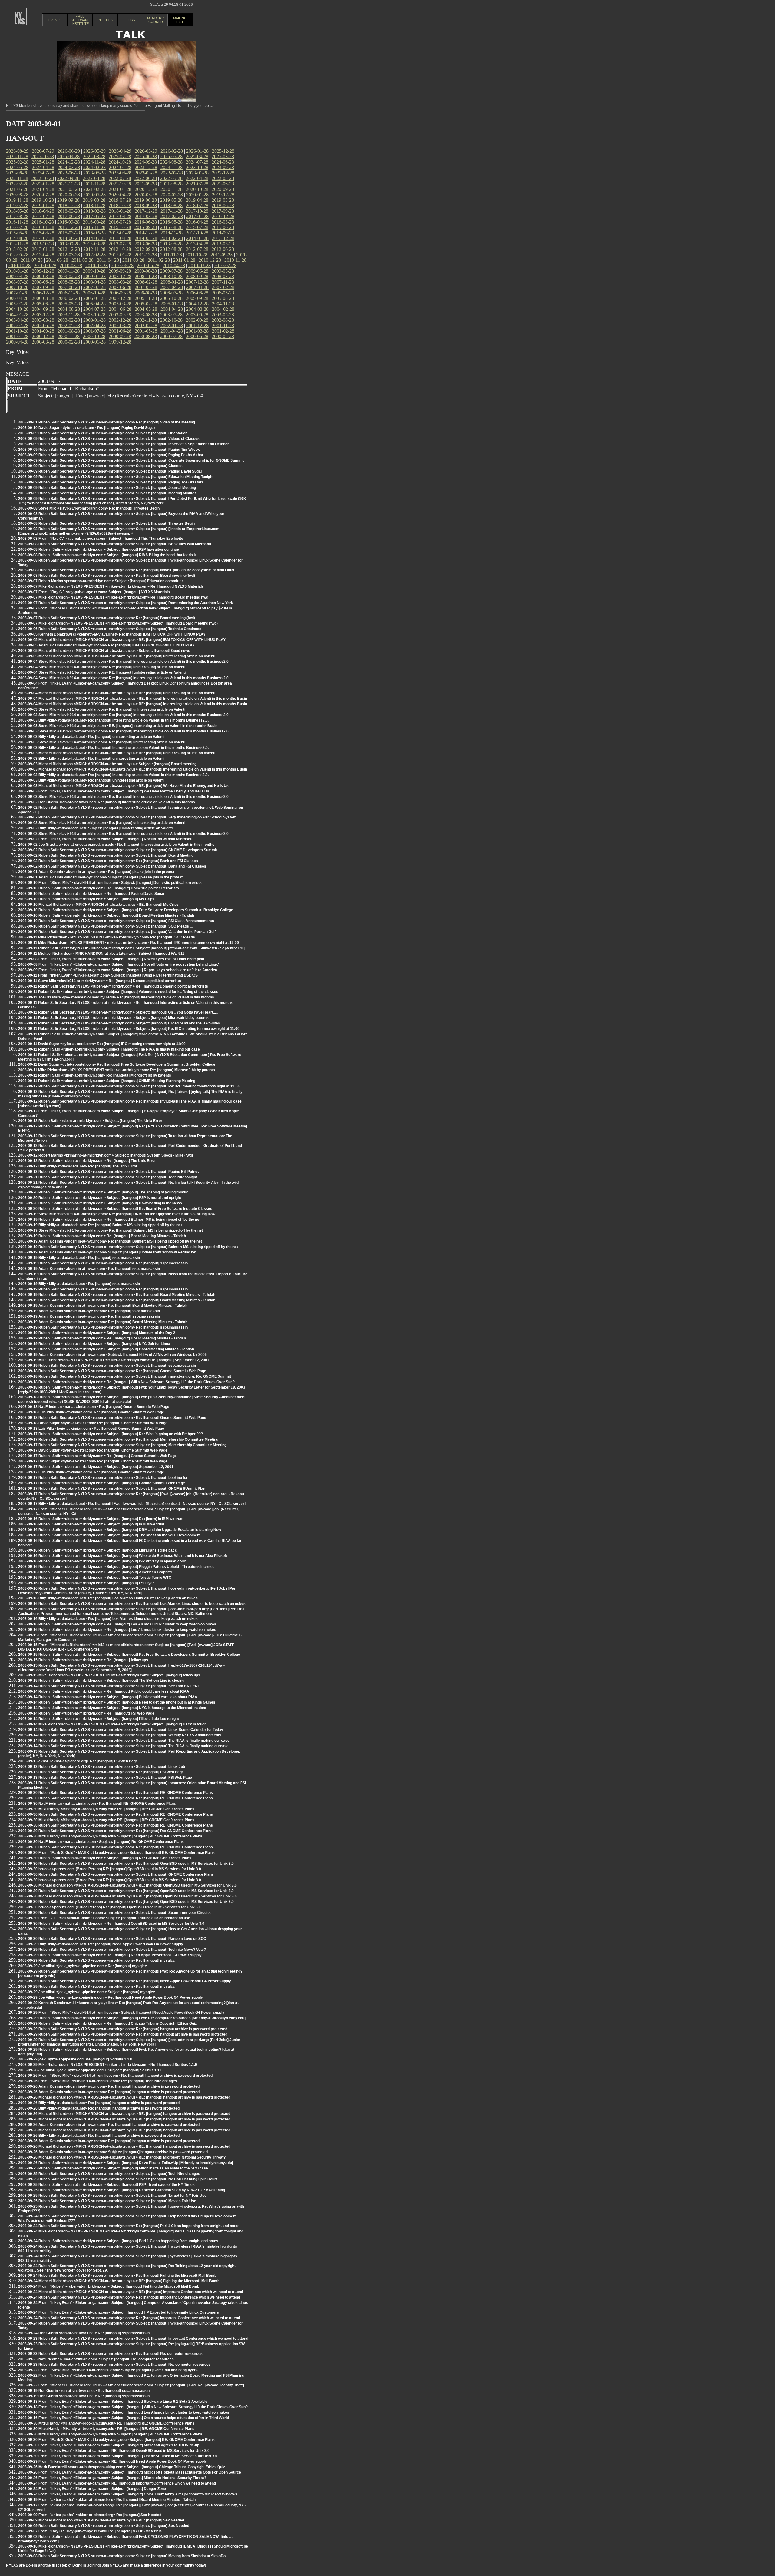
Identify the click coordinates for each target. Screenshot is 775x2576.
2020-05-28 (94, 195)
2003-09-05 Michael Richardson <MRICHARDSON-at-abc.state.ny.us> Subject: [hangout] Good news (104, 651)
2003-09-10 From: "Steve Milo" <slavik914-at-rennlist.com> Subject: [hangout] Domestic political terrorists (110, 883)
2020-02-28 (172, 195)
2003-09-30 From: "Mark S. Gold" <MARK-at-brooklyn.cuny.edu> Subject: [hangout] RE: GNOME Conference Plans (116, 1853)
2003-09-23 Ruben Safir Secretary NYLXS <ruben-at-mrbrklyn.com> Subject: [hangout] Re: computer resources (114, 2365)
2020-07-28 (43, 195)
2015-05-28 (17, 233)
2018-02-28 (94, 211)
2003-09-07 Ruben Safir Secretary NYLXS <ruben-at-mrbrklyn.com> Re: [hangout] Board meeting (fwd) (107, 618)
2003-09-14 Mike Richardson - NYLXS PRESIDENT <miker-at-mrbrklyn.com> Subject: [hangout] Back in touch (112, 1724)
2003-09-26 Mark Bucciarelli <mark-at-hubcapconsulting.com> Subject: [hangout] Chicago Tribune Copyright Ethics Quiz (122, 2467)
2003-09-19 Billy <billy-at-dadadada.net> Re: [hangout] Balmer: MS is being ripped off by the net (100, 1225)
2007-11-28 (223, 282)
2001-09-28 (43, 331)
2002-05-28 (69, 325)
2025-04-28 (197, 156)
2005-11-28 (146, 298)
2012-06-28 (223, 249)
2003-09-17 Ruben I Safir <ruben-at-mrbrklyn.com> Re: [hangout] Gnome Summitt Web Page (97, 1456)
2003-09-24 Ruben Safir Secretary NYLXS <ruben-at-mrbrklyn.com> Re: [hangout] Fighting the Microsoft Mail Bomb (117, 2276)
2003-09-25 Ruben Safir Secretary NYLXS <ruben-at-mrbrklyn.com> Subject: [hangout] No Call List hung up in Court (118, 2179)
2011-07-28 (32, 260)
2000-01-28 (94, 342)
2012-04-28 (43, 255)
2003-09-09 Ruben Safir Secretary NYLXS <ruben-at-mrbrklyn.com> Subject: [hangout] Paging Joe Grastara (111, 482)
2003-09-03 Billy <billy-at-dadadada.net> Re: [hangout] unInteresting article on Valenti (91, 737)
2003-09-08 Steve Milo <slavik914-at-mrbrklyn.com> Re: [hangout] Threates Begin (89, 508)
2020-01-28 (197, 195)
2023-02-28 (172, 173)
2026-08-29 (17, 151)
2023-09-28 (223, 167)
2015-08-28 (171, 227)
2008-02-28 (146, 282)
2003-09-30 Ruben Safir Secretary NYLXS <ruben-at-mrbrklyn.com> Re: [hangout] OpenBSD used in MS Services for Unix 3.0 (126, 1864)
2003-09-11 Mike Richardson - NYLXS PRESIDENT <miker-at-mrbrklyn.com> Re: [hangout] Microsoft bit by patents (117, 1070)
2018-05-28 (17, 211)
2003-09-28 (120, 315)
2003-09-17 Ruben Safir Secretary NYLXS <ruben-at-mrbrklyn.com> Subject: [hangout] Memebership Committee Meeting (122, 1445)
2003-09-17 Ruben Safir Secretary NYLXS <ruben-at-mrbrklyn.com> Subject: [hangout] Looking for (103, 1478)
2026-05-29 (94, 151)
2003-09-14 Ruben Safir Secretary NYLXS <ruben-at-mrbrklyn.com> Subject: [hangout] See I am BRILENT (109, 1686)
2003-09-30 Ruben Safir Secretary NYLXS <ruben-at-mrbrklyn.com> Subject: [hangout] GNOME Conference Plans (116, 1874)
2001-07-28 (94, 331)
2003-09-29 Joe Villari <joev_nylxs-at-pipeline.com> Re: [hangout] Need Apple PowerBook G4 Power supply (110, 1997)
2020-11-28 (171, 189)
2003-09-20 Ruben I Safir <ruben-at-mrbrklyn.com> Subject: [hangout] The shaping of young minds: (103, 1192)
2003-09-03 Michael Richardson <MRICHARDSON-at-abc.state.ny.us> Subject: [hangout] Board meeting (107, 764)
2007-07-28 (94, 287)
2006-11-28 (69, 293)
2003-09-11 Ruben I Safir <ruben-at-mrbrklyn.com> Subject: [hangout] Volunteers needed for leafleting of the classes (118, 992)
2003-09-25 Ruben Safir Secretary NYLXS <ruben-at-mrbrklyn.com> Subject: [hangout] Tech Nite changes (109, 2174)
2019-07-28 (120, 200)
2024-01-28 (120, 167)
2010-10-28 (19, 266)
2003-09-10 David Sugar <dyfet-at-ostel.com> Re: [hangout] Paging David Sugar (87, 428)
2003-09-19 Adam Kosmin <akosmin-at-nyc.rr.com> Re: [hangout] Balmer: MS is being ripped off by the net (110, 1241)
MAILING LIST (180, 20)
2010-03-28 (200, 266)
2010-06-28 (122, 266)
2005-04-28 (94, 304)
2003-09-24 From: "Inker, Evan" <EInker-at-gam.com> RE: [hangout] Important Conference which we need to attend (117, 2483)
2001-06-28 (120, 331)
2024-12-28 (69, 162)
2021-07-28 (197, 184)
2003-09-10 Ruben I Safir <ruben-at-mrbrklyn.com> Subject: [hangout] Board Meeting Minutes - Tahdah (106, 915)
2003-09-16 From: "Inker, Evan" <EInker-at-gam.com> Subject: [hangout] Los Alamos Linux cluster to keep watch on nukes (124, 2412)
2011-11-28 (171, 255)
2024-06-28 (223, 162)
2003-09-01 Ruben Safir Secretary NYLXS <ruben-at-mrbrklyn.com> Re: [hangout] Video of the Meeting (107, 422)
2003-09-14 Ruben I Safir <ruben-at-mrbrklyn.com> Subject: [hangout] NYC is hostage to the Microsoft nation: (112, 1708)
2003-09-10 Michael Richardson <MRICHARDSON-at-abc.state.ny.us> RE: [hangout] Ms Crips (98, 905)
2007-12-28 (197, 282)
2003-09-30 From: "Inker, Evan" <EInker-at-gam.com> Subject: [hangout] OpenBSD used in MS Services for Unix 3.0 (118, 2456)
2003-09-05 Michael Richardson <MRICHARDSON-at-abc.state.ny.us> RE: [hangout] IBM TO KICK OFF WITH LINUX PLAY (122, 640)
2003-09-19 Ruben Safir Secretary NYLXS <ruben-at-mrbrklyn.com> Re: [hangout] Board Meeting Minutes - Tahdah (117, 1295)
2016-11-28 (17, 222)
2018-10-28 (120, 206)
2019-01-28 (43, 206)
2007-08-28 (69, 287)
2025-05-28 (171, 156)
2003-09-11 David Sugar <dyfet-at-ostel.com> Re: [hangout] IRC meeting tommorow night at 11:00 (102, 1044)
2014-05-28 (94, 238)
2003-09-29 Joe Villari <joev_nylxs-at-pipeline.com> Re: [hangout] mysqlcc (82, 1966)
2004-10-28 (17, 309)
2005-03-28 (120, 304)
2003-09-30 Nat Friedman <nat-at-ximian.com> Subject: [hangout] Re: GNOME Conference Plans (101, 1842)
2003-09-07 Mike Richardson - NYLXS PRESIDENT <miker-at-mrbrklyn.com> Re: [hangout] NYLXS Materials (111, 586)
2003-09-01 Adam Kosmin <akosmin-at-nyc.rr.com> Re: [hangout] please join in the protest (96, 872)
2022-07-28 (120, 178)
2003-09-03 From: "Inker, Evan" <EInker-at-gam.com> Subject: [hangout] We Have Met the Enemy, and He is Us (114, 791)
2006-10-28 (94, 293)
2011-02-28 (159, 260)
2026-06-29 (69, 151)
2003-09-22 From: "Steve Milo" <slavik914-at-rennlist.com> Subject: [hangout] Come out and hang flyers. (108, 2370)
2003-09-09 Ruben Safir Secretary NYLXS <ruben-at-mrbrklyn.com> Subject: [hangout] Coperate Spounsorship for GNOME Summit (131, 460)
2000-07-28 (171, 336)
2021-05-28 (17, 189)
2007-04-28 (172, 287)
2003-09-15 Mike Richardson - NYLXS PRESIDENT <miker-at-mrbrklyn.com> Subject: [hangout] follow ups (109, 1675)
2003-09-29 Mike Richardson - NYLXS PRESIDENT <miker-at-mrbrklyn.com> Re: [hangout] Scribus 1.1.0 (108, 2065)
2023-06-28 (69, 173)
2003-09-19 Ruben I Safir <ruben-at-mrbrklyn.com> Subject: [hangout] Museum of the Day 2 (97, 1333)
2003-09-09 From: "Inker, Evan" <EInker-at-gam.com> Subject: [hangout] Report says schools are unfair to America (118, 970)
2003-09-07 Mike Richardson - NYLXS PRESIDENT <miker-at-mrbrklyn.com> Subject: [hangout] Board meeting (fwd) (118, 623)
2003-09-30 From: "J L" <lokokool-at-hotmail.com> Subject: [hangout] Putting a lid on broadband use (104, 1918)
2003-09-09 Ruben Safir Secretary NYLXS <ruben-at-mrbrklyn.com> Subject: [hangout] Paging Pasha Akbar (111, 455)
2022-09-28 (68, 178)
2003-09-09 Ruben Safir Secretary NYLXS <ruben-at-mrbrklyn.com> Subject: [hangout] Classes (100, 466)
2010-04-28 (174, 266)
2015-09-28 (146, 227)
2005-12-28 (120, 298)
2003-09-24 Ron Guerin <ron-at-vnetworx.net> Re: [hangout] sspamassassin (84, 2333)
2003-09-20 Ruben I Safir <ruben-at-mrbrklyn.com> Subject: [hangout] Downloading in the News (100, 1203)
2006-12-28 (43, 293)
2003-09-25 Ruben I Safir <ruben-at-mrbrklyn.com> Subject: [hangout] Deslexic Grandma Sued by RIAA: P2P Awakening (122, 2190)
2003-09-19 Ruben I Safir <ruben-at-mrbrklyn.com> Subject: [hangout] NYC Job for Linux (94, 1344)
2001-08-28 (69, 331)
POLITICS (105, 20)
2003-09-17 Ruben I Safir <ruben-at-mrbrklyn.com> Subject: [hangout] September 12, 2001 (96, 1467)
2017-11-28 (171, 211)
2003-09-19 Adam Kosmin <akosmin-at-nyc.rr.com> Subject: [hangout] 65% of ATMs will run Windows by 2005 (112, 1355)
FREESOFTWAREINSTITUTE (80, 20)
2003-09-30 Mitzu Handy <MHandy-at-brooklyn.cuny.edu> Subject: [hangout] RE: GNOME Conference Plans (110, 1836)
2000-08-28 (146, 336)
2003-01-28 (94, 320)
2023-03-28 (146, 173)
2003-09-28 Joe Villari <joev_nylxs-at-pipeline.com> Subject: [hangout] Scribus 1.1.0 (90, 2070)
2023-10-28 (197, 167)
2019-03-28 (223, 200)
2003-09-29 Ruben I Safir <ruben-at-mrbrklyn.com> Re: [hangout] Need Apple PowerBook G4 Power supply (110, 1955)
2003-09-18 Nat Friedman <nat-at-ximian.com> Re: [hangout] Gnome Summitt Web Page (94, 1407)
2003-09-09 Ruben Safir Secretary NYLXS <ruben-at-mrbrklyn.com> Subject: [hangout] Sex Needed (104, 2526)
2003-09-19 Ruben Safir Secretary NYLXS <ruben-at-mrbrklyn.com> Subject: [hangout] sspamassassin (107, 1366)
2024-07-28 (197, 162)
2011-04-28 (108, 260)
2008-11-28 (146, 276)
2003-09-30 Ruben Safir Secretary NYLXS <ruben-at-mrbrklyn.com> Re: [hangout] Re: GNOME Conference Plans (115, 1831)
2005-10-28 (171, 298)
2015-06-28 (223, 227)
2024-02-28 (94, 167)
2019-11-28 (17, 200)
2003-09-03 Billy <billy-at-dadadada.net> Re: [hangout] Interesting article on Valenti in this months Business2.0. (113, 720)
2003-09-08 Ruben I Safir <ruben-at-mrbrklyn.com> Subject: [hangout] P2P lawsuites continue (99, 549)
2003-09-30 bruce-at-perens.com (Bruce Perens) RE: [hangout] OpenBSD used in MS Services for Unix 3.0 (110, 1869)
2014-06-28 (69, 238)
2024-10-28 (120, 162)
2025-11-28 (17, 156)
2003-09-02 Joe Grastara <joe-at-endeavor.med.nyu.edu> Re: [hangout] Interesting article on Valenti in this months (116, 845)
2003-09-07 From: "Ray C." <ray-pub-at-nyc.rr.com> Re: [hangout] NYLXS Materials (90, 2531)
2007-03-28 (197, 287)
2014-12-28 (146, 233)
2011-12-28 (146, 255)
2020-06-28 (69, 195)
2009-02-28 (69, 276)
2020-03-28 (146, 195)
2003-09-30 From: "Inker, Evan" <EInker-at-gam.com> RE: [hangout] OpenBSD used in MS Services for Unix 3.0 (114, 2451)
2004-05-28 (146, 309)
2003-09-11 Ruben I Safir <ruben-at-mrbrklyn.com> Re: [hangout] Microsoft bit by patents (95, 1075)
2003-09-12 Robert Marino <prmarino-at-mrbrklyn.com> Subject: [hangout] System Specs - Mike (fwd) (106, 1155)
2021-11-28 (94, 184)
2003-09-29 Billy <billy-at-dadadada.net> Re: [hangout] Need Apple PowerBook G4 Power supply (101, 1944)
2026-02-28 (172, 151)
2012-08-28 (171, 249)
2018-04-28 (43, 211)
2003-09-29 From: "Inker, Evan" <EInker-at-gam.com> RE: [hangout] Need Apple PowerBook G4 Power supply (112, 2461)
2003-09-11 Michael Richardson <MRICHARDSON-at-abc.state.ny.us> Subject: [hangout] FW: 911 (101, 954)
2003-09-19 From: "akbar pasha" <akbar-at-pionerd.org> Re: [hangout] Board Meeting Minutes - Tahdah (107, 2500)
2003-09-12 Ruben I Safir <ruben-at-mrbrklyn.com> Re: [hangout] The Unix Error (87, 1161)
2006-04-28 (17, 298)
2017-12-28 (146, 211)
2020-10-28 (197, 189)
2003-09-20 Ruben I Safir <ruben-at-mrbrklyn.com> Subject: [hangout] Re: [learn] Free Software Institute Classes (115, 1209)
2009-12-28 (43, 271)
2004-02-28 (223, 309)
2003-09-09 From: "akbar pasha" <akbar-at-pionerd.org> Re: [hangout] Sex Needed (90, 2515)
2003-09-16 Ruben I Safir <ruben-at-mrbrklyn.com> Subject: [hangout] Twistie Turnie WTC (95, 1578)
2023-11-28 (171, 167)
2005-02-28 (146, 304)
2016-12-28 (223, 216)
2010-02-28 (225, 266)
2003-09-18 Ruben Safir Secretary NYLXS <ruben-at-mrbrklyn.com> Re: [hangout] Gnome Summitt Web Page (112, 1371)
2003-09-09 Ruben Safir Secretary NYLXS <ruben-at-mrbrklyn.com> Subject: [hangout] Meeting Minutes (107, 493)
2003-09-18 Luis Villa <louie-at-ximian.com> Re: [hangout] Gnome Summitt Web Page (91, 1412)
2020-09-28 (223, 189)
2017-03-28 (146, 216)
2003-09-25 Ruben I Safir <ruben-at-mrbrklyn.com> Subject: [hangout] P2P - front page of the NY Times (106, 2185)
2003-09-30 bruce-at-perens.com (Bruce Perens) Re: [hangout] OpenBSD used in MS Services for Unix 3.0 (109, 1907)
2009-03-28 (43, 276)
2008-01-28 (172, 282)
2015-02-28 (94, 233)
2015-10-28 (120, 227)
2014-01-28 (197, 238)
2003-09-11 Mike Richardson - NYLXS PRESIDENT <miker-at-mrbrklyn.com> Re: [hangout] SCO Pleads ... (108, 937)
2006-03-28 (43, 298)
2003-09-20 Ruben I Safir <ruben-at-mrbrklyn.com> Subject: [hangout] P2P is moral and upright (100, 1198)
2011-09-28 (222, 255)
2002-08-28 (223, 320)
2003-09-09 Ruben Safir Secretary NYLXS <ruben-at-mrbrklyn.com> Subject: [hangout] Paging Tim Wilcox (109, 450)
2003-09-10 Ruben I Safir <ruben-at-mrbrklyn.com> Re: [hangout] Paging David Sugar (91, 894)
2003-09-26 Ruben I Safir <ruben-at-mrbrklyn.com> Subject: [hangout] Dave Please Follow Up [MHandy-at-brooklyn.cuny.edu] (126, 2163)
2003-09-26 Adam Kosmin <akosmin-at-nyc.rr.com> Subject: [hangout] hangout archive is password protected (113, 2152)
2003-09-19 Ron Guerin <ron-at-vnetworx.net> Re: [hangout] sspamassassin (84, 2391)
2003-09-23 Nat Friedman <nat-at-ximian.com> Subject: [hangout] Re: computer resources (96, 2359)
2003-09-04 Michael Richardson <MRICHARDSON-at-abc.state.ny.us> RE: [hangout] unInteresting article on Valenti (117, 693)
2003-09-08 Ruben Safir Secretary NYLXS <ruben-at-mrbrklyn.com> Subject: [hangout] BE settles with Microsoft (115, 544)
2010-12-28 (210, 260)
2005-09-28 (197, 298)
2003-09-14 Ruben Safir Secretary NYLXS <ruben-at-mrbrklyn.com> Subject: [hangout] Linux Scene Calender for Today (121, 1730)
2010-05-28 (148, 266)
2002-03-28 (120, 325)
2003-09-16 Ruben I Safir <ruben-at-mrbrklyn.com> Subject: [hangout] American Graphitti (95, 1572)
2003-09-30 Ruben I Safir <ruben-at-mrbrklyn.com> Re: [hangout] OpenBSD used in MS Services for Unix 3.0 (111, 1924)
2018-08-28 (171, 206)
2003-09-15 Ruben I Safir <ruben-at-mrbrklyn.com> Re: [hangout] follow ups (83, 1660)
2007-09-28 (43, 287)
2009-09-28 (120, 271)
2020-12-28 (146, 189)
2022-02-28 (17, 184)
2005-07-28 (17, 304)
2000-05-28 (223, 336)
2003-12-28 (43, 315)
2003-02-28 (69, 320)
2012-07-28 (197, 249)
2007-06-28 (120, 287)
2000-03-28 (43, 342)
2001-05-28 (146, 331)
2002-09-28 (197, 320)
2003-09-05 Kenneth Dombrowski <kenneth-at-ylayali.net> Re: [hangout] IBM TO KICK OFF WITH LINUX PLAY (112, 634)
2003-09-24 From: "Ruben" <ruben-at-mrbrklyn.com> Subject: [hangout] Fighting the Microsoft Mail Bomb (109, 2286)
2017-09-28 (223, 211)
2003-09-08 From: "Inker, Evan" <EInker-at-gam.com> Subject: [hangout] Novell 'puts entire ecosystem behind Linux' (119, 964)
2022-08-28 (94, 178)
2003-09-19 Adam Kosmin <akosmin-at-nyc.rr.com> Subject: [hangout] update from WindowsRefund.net (107, 1252)
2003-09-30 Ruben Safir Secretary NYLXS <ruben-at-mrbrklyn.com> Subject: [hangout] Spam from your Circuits (114, 1913)
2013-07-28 (120, 244)
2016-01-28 (43, 227)
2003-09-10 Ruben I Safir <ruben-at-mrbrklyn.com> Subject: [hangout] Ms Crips (86, 899)
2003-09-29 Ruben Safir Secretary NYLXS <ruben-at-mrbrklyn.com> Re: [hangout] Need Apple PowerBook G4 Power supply (125, 1981)
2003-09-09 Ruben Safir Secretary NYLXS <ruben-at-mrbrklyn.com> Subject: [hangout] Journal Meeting (107, 488)
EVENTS (55, 20)
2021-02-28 (94, 189)
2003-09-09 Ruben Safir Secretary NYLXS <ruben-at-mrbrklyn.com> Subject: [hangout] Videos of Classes (109, 439)
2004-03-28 (197, 309)
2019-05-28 (171, 200)
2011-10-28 (196, 255)
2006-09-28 (120, 293)
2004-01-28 (17, 315)
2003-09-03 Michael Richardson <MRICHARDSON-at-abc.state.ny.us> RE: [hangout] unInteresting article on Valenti (117, 753)
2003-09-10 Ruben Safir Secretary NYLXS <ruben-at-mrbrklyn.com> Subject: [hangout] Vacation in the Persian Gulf (117, 932)
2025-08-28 (94, 156)
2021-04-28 (43, 189)
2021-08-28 (171, 184)
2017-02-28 (172, 216)
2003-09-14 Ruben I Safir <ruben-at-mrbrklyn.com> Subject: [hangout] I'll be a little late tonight (99, 1719)
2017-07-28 (43, 216)
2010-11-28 (235, 260)
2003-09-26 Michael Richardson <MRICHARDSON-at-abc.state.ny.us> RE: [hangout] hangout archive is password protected (124, 2097)
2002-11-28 (146, 320)
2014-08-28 (17, 238)
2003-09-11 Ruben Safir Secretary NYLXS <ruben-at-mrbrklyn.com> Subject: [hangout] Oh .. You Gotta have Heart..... (118, 1012)
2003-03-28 (43, 320)
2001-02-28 (223, 331)
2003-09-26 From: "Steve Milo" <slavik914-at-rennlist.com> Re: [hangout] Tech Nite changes (98, 2081)
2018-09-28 (146, 206)
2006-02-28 (69, 298)
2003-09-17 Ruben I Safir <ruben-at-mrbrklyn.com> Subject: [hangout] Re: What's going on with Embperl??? (110, 1434)
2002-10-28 (171, 320)
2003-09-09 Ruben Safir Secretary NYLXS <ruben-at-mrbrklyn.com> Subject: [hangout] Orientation (103, 433)
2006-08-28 (146, 293)
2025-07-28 (120, 156)
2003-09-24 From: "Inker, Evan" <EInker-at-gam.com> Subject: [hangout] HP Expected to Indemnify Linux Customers (119, 2312)
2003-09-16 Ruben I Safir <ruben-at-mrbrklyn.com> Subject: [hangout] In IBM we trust (91, 1524)
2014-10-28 (197, 233)
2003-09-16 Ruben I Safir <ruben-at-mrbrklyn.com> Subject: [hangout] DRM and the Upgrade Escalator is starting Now (120, 1530)
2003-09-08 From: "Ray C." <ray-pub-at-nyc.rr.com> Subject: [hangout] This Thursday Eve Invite (101, 539)
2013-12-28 (223, 238)
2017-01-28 (197, 216)
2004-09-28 (43, 309)
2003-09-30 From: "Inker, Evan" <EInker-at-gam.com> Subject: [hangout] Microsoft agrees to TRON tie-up (109, 2445)
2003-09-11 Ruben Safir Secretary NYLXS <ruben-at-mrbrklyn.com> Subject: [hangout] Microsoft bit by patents (113, 1018)
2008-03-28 (120, 282)
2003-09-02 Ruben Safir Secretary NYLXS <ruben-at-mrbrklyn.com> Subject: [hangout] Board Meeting (106, 855)
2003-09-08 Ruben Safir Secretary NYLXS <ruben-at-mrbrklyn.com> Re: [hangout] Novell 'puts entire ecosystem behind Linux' (127, 570)
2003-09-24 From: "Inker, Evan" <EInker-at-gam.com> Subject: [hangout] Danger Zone (92, 2489)
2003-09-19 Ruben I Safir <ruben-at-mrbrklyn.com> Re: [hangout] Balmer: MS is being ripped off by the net (109, 1220)
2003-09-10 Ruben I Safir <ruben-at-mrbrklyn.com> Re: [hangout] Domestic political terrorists (99, 888)
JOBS (130, 20)
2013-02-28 (17, 249)
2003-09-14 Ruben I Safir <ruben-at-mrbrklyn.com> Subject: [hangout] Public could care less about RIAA (108, 1697)
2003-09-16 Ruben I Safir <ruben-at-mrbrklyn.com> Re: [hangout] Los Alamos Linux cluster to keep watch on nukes (117, 1624)
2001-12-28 (197, 325)
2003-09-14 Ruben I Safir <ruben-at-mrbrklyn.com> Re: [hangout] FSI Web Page (86, 1713)
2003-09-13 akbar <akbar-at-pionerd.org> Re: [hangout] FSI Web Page (78, 1761)
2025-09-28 (68, 156)
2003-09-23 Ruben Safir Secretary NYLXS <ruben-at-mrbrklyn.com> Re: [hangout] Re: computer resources (110, 2354)
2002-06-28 (43, 325)
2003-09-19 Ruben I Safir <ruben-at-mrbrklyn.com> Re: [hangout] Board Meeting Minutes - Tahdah (102, 1236)
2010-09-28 (45, 266)
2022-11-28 (17, 178)
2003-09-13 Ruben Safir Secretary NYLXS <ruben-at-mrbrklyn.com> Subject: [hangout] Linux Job (102, 1767)
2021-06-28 (223, 184)
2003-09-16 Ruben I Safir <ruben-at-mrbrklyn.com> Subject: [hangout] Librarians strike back (97, 1550)
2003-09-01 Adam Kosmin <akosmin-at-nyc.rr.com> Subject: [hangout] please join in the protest (100, 877)
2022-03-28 (223, 178)
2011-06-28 (57, 260)
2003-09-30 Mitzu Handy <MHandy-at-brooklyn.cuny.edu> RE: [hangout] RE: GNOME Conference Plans (106, 1809)
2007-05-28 (146, 287)
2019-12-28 (223, 195)
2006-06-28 (197, 293)
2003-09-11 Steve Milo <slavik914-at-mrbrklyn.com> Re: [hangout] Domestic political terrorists (100, 981)
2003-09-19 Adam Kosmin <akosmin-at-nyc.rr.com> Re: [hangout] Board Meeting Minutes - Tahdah (103, 1306)
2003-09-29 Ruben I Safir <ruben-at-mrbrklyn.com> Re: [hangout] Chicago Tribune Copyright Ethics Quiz (107, 2023)
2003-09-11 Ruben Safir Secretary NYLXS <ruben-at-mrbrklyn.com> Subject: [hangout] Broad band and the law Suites (119, 1023)
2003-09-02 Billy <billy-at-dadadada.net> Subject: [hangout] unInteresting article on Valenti (95, 828)
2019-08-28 (94, 200)
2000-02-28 (69, 342)
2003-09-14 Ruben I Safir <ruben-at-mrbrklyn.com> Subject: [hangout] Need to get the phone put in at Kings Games (117, 1702)
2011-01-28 (184, 260)
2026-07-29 (43, 151)
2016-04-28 (197, 222)
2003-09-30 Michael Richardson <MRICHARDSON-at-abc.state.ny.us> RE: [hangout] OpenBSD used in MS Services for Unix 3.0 (127, 1885)
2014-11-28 (171, 233)
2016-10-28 (43, 222)
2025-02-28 (17, 162)
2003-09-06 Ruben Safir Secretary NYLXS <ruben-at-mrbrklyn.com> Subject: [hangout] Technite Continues (110, 629)
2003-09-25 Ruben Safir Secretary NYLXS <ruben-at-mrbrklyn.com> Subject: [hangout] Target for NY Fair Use (112, 2196)
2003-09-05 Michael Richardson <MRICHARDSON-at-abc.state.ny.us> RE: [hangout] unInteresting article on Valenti (117, 656)
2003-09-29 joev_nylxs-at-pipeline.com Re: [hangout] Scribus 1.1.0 (75, 2059)
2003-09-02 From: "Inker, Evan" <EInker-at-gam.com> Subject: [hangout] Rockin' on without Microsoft (105, 839)
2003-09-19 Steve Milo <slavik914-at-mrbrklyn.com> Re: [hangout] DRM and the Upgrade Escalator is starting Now (117, 1214)
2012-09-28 (146, 249)
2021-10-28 (120, 184)
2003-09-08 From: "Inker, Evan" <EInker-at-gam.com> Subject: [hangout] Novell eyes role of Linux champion (111, 959)
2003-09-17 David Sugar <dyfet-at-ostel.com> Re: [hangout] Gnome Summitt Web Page (93, 1450)
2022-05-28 (171, 178)
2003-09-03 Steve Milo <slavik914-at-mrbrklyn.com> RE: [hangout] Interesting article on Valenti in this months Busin (118, 726)
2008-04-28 (94, 282)
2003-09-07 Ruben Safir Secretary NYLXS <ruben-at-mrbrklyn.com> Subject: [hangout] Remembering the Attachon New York (126, 603)
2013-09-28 (68, 244)
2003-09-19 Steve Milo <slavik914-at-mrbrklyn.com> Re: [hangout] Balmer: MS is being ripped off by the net (110, 1230)
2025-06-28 (146, 156)
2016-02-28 (17, 227)
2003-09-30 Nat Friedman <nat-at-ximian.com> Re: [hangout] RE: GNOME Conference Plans (97, 1804)
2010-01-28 (17, 271)
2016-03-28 (223, 222)
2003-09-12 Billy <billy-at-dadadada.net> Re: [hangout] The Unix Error (78, 1166)
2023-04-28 (120, 173)
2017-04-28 (120, 216)
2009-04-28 (17, 276)
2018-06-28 (223, 206)
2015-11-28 (94, 227)
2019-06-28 (146, 200)
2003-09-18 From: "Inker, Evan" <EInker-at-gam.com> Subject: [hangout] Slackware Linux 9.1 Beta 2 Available (113, 2402)
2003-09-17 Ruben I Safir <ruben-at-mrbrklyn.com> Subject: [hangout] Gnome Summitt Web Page (102, 1483)
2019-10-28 (43, 200)
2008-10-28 (171, 276)
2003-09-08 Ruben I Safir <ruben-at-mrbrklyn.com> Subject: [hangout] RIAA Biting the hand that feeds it (107, 555)
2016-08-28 (94, 222)
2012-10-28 (120, 249)
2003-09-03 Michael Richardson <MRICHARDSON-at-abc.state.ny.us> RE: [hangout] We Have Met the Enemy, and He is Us (123, 786)
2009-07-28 (171, 271)
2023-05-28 (94, 173)
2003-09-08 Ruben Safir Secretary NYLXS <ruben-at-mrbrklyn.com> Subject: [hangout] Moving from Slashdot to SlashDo (122, 2556)
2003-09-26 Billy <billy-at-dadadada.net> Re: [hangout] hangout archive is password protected (99, 2103)
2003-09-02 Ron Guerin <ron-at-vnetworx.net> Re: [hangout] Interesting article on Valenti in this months (107, 802)
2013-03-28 (223, 244)
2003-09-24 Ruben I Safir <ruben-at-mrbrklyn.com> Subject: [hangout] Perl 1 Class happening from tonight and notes (118, 2241)
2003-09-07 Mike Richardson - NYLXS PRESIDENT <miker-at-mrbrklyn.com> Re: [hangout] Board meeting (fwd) (114, 597)
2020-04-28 (120, 195)
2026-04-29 (120, 151)
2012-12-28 (69, 249)
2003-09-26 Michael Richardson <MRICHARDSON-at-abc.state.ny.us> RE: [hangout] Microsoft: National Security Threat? (122, 2157)
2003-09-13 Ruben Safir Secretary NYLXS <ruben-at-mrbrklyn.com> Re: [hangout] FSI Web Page (101, 1772)
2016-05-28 (171, 222)
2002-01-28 (172, 325)
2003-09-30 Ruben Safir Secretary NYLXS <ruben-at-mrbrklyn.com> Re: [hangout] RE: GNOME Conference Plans (115, 1793)
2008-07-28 (17, 282)
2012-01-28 (120, 255)
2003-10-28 (94, 315)
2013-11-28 (17, 244)
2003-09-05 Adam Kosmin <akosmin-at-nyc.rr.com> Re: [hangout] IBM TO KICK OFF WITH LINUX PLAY (106, 645)
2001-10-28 (17, 331)
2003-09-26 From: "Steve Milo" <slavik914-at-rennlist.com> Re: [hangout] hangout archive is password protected (115, 2076)
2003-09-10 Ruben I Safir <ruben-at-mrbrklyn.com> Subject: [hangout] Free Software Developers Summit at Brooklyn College (126, 910)
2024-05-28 (17, 167)
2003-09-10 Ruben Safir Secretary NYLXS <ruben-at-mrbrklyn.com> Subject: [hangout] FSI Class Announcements (116, 921)
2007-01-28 (17, 293)
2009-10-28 (94, 271)
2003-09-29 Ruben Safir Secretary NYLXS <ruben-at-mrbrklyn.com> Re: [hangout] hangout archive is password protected (123, 2029)
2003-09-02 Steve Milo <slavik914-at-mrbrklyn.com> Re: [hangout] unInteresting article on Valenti (102, 823)
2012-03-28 (69, 255)
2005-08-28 (223, 298)
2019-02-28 (17, 206)
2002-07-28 (17, 325)
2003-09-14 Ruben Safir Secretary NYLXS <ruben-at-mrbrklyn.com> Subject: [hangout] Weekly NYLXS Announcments (120, 1735)
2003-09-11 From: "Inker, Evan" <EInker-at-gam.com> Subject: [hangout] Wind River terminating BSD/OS (108, 975)
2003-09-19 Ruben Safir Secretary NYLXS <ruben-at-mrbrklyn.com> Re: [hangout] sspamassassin (103, 1263)
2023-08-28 (17, 173)
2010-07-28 (97, 266)
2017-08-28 (17, 216)
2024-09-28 (146, 162)
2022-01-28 (43, 184)
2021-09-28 (146, 184)
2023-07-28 (43, 173)
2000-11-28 (69, 336)
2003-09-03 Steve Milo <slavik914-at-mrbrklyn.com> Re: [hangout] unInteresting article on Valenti (102, 709)
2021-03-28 (69, 189)
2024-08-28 (171, 162)
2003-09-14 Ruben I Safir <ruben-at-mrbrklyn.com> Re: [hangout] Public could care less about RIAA (104, 1691)
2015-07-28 (197, 227)
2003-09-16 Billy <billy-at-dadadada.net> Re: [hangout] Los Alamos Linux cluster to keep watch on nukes (108, 1598)
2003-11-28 (69, 315)
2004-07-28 (94, 309)
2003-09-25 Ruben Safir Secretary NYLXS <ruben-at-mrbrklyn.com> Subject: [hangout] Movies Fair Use (107, 2201)
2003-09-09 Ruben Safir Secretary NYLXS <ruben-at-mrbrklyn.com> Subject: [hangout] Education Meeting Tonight (116, 477)
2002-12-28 (120, 320)
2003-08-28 (146, 315)
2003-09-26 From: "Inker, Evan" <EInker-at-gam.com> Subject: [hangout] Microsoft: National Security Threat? (112, 2478)
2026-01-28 (197, 151)
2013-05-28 (171, 244)
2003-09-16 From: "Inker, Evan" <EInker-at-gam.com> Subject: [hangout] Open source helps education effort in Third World (124, 2418)
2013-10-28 (43, 244)
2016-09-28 (68, 222)
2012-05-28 (17, 255)
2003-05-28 (223, 315)
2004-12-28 (197, 304)
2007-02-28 (223, 287)
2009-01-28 (94, 276)
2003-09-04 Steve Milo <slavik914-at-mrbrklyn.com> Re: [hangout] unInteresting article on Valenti (102, 667)
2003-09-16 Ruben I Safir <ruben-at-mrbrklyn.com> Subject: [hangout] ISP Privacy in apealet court (102, 1561)
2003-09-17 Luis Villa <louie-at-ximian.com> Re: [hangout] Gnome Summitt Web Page (91, 1472)
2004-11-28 (223, 304)
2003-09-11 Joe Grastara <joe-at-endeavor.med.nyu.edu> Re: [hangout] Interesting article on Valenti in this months (116, 997)
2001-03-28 (197, 331)
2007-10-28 (17, 287)
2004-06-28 (120, 309)
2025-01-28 (43, 162)
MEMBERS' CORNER (156, 20)
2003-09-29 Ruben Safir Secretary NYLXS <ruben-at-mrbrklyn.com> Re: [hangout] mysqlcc (97, 1960)
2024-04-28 (43, 167)
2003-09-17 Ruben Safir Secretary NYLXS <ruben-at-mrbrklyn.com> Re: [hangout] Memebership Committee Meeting (118, 1439)
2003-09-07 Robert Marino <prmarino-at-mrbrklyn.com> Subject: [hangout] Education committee (101, 581)
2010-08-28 (71, 266)
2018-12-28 (69, 206)
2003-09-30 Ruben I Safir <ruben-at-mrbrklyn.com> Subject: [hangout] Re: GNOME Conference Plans (105, 1858)
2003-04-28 (17, 320)
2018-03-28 (69, 211)
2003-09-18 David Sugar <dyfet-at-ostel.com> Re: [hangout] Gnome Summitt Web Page (93, 1423)
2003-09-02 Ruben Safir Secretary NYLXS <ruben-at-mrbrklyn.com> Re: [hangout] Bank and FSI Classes (108, 861)
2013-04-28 (197, 244)
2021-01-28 (120, 189)
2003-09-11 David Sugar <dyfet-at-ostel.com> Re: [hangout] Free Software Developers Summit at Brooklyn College (117, 1064)
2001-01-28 (17, 336)
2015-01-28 (120, 233)
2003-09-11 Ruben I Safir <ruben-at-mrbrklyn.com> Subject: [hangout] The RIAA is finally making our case (109, 1049)
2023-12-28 (146, 167)
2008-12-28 (120, 276)
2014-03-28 (146, 238)
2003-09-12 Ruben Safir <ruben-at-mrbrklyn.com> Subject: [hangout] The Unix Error (90, 1121)
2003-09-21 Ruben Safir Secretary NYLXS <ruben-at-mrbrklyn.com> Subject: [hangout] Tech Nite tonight (108, 1177)
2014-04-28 (120, 238)
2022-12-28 (223, 173)
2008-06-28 (43, 282)
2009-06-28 (197, 271)
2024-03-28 (69, 167)
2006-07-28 (171, 293)
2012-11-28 (94, 249)
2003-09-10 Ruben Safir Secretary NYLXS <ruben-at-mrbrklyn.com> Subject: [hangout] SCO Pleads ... (105, 926)
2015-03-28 (69, 233)
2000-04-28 (17, 342)
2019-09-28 (68, 200)
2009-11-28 (69, 271)
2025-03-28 (223, 156)
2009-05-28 (223, 271)
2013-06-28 (146, 244)
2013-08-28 (94, 244)
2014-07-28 (43, 238)
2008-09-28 (197, 276)
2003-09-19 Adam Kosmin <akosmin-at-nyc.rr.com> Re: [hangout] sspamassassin (89, 1269)
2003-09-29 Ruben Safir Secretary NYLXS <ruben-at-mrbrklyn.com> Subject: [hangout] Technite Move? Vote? (112, 1950)
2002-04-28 (94, 325)
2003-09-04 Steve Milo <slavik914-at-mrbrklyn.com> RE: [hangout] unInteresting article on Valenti (102, 672)
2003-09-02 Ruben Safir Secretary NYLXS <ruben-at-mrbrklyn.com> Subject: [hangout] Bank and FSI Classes (112, 866)
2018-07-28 (197, 206)
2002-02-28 (146, 325)
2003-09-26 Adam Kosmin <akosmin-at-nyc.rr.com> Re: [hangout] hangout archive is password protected (109, 2086)
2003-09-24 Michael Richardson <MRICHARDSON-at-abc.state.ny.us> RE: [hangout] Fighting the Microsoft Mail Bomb (119, 2281)
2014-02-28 (172, 238)
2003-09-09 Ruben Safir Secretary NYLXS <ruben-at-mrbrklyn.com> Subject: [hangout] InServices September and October (124, 444)
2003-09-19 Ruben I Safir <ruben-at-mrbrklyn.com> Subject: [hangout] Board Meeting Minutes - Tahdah (106, 1349)
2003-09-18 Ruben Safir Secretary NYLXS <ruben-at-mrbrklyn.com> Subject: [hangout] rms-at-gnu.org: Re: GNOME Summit (125, 1376)
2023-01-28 (197, 173)
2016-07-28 (120, 222)
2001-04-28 (172, 331)
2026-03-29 (146, 151)
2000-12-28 (43, 336)
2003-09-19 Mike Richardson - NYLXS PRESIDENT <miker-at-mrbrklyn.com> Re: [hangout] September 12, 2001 (114, 1360)
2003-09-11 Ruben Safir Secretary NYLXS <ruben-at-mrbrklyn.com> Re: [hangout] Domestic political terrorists (113, 986)
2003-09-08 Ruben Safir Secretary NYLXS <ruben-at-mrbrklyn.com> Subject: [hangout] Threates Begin (106, 523)
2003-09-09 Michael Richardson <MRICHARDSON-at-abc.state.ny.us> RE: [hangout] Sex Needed (101, 2520)
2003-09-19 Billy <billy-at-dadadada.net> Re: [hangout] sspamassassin (79, 1258)
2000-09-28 (120, 336)
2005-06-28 (43, 304)
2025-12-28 (223, 151)
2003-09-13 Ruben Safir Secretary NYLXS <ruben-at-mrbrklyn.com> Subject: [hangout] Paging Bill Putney (109, 1172)
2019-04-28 (197, 200)
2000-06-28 (197, 336)
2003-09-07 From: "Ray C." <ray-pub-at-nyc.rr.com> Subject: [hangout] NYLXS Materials (94, 592)
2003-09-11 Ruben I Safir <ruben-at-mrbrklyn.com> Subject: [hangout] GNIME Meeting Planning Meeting (107, 1081)
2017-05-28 (94, 216)
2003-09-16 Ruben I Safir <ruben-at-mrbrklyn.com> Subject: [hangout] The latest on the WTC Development (109, 1535)
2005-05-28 (69, 304)
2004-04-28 (172, 309)
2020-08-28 (17, 195)
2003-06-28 (197, 315)
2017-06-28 (69, 216)
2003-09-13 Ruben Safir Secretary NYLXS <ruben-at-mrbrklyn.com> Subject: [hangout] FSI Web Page (105, 1778)
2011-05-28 (82, 260)
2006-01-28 (94, 298)
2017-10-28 (197, 211)
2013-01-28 (43, 249)
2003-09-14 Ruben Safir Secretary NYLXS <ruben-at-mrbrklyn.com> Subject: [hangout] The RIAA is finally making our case (124, 1741)
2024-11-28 (94, 162)
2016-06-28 (146, 222)
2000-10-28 (94, 336)
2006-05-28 (223, 293)
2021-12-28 (69, 184)
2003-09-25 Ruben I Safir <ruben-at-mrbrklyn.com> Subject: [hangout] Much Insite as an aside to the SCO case (113, 2168)
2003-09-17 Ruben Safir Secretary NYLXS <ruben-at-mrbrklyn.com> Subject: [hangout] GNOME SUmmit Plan (112, 1489)
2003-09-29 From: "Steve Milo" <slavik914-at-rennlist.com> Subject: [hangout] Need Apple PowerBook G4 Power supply (121, 2013)
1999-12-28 (120, 342)
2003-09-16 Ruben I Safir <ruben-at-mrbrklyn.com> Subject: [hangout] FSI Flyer (86, 1583)
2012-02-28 (94, 255)
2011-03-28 (133, 260)
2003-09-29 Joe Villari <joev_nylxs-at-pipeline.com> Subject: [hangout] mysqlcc (87, 1992)
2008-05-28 (69, 282)
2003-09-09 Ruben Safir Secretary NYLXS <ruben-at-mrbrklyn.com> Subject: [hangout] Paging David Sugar (110, 471)
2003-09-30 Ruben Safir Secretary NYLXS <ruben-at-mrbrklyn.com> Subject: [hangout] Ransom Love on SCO (112, 1939)
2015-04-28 (43, 233)
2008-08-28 (223, 276)
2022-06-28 (146, 178)
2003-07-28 (171, 315)
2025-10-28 (43, 156)
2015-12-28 (69, 227)
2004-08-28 (69, 309)
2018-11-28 (94, 206)
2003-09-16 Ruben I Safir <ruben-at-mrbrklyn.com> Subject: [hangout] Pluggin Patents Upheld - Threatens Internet (116, 1567)
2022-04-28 (197, 178)
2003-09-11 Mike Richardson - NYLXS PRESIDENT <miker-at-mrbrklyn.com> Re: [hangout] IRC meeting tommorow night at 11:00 (129, 943)
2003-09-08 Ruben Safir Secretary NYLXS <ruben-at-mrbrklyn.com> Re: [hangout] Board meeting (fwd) (107, 576)
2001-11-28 (223, 325)
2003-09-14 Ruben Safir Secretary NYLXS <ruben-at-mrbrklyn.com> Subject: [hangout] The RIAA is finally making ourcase (123, 1746)
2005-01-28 (172, 304)
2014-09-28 (223, 233)
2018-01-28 (120, 211)
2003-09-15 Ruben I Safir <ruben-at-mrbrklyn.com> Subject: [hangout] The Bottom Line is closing (101, 1681)
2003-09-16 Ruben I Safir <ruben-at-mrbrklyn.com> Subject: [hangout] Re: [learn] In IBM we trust (101, 1519)
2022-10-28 (43, 178)
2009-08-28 (146, 271)
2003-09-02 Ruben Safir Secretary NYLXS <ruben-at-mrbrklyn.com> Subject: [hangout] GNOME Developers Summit (118, 850)
